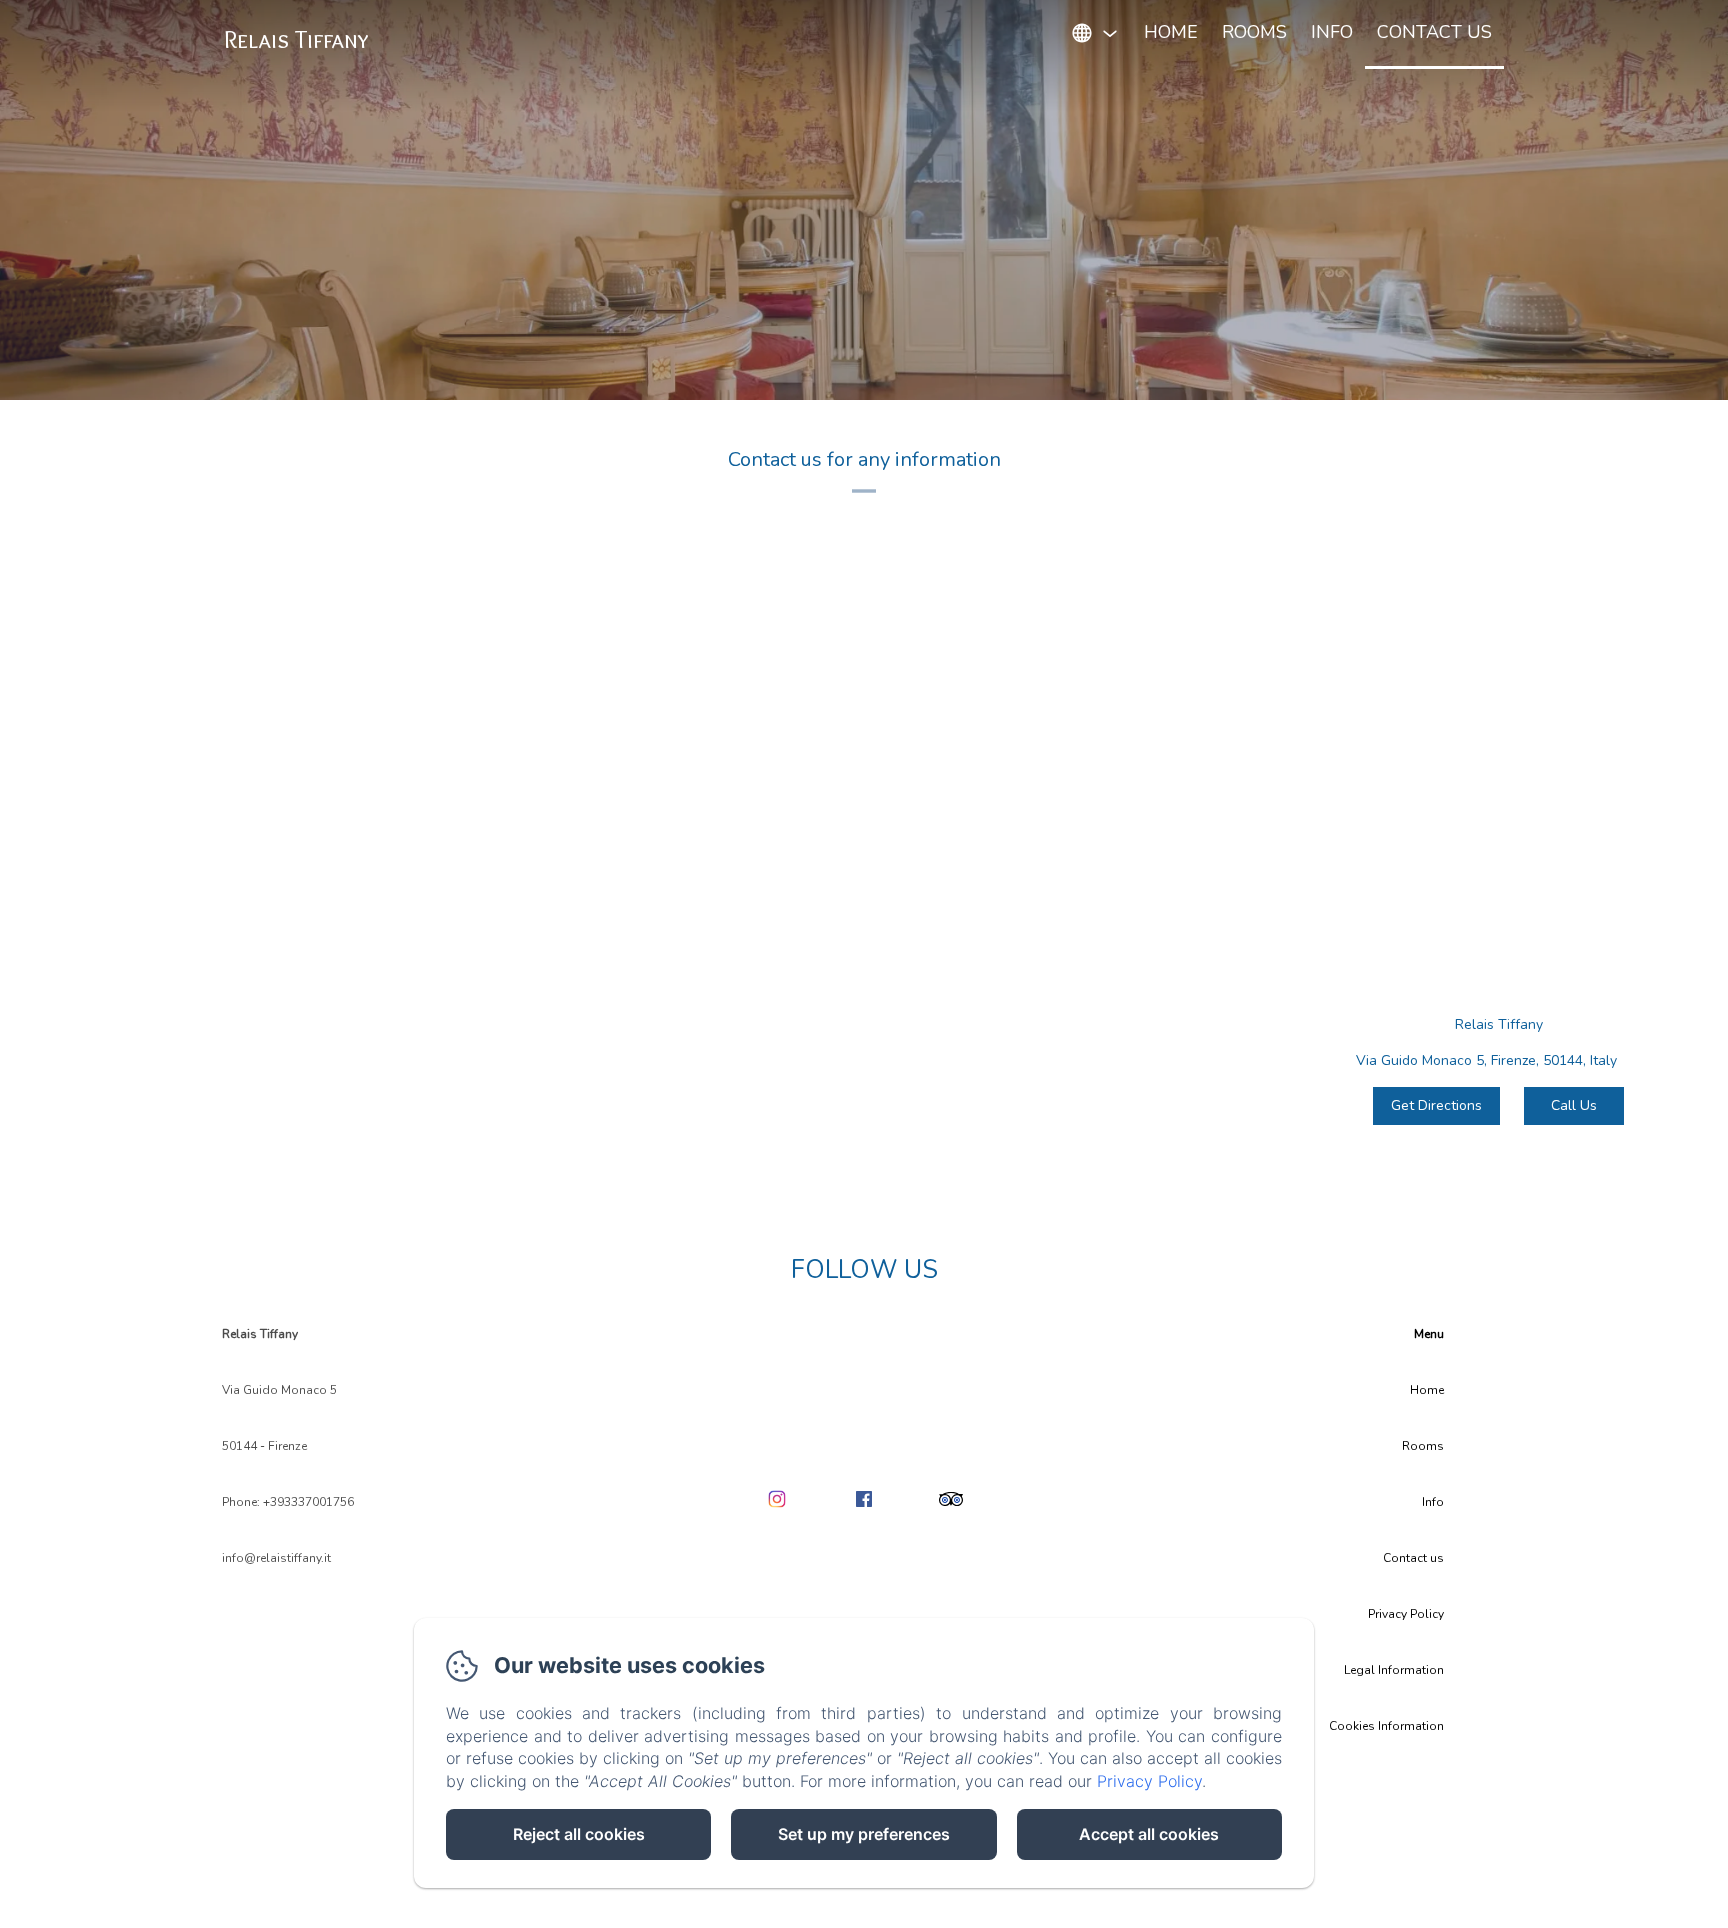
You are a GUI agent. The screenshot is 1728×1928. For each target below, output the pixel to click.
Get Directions (1436, 1105)
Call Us (1574, 1105)
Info (1332, 32)
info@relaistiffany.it (276, 1558)
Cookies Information (1386, 1726)
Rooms (1254, 32)
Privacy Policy (1406, 1614)
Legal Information (1394, 1670)
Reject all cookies (579, 1834)
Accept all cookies (1149, 1834)
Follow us (864, 1270)
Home (1171, 32)
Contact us (1434, 32)
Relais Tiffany (296, 39)
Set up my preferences (864, 1834)
